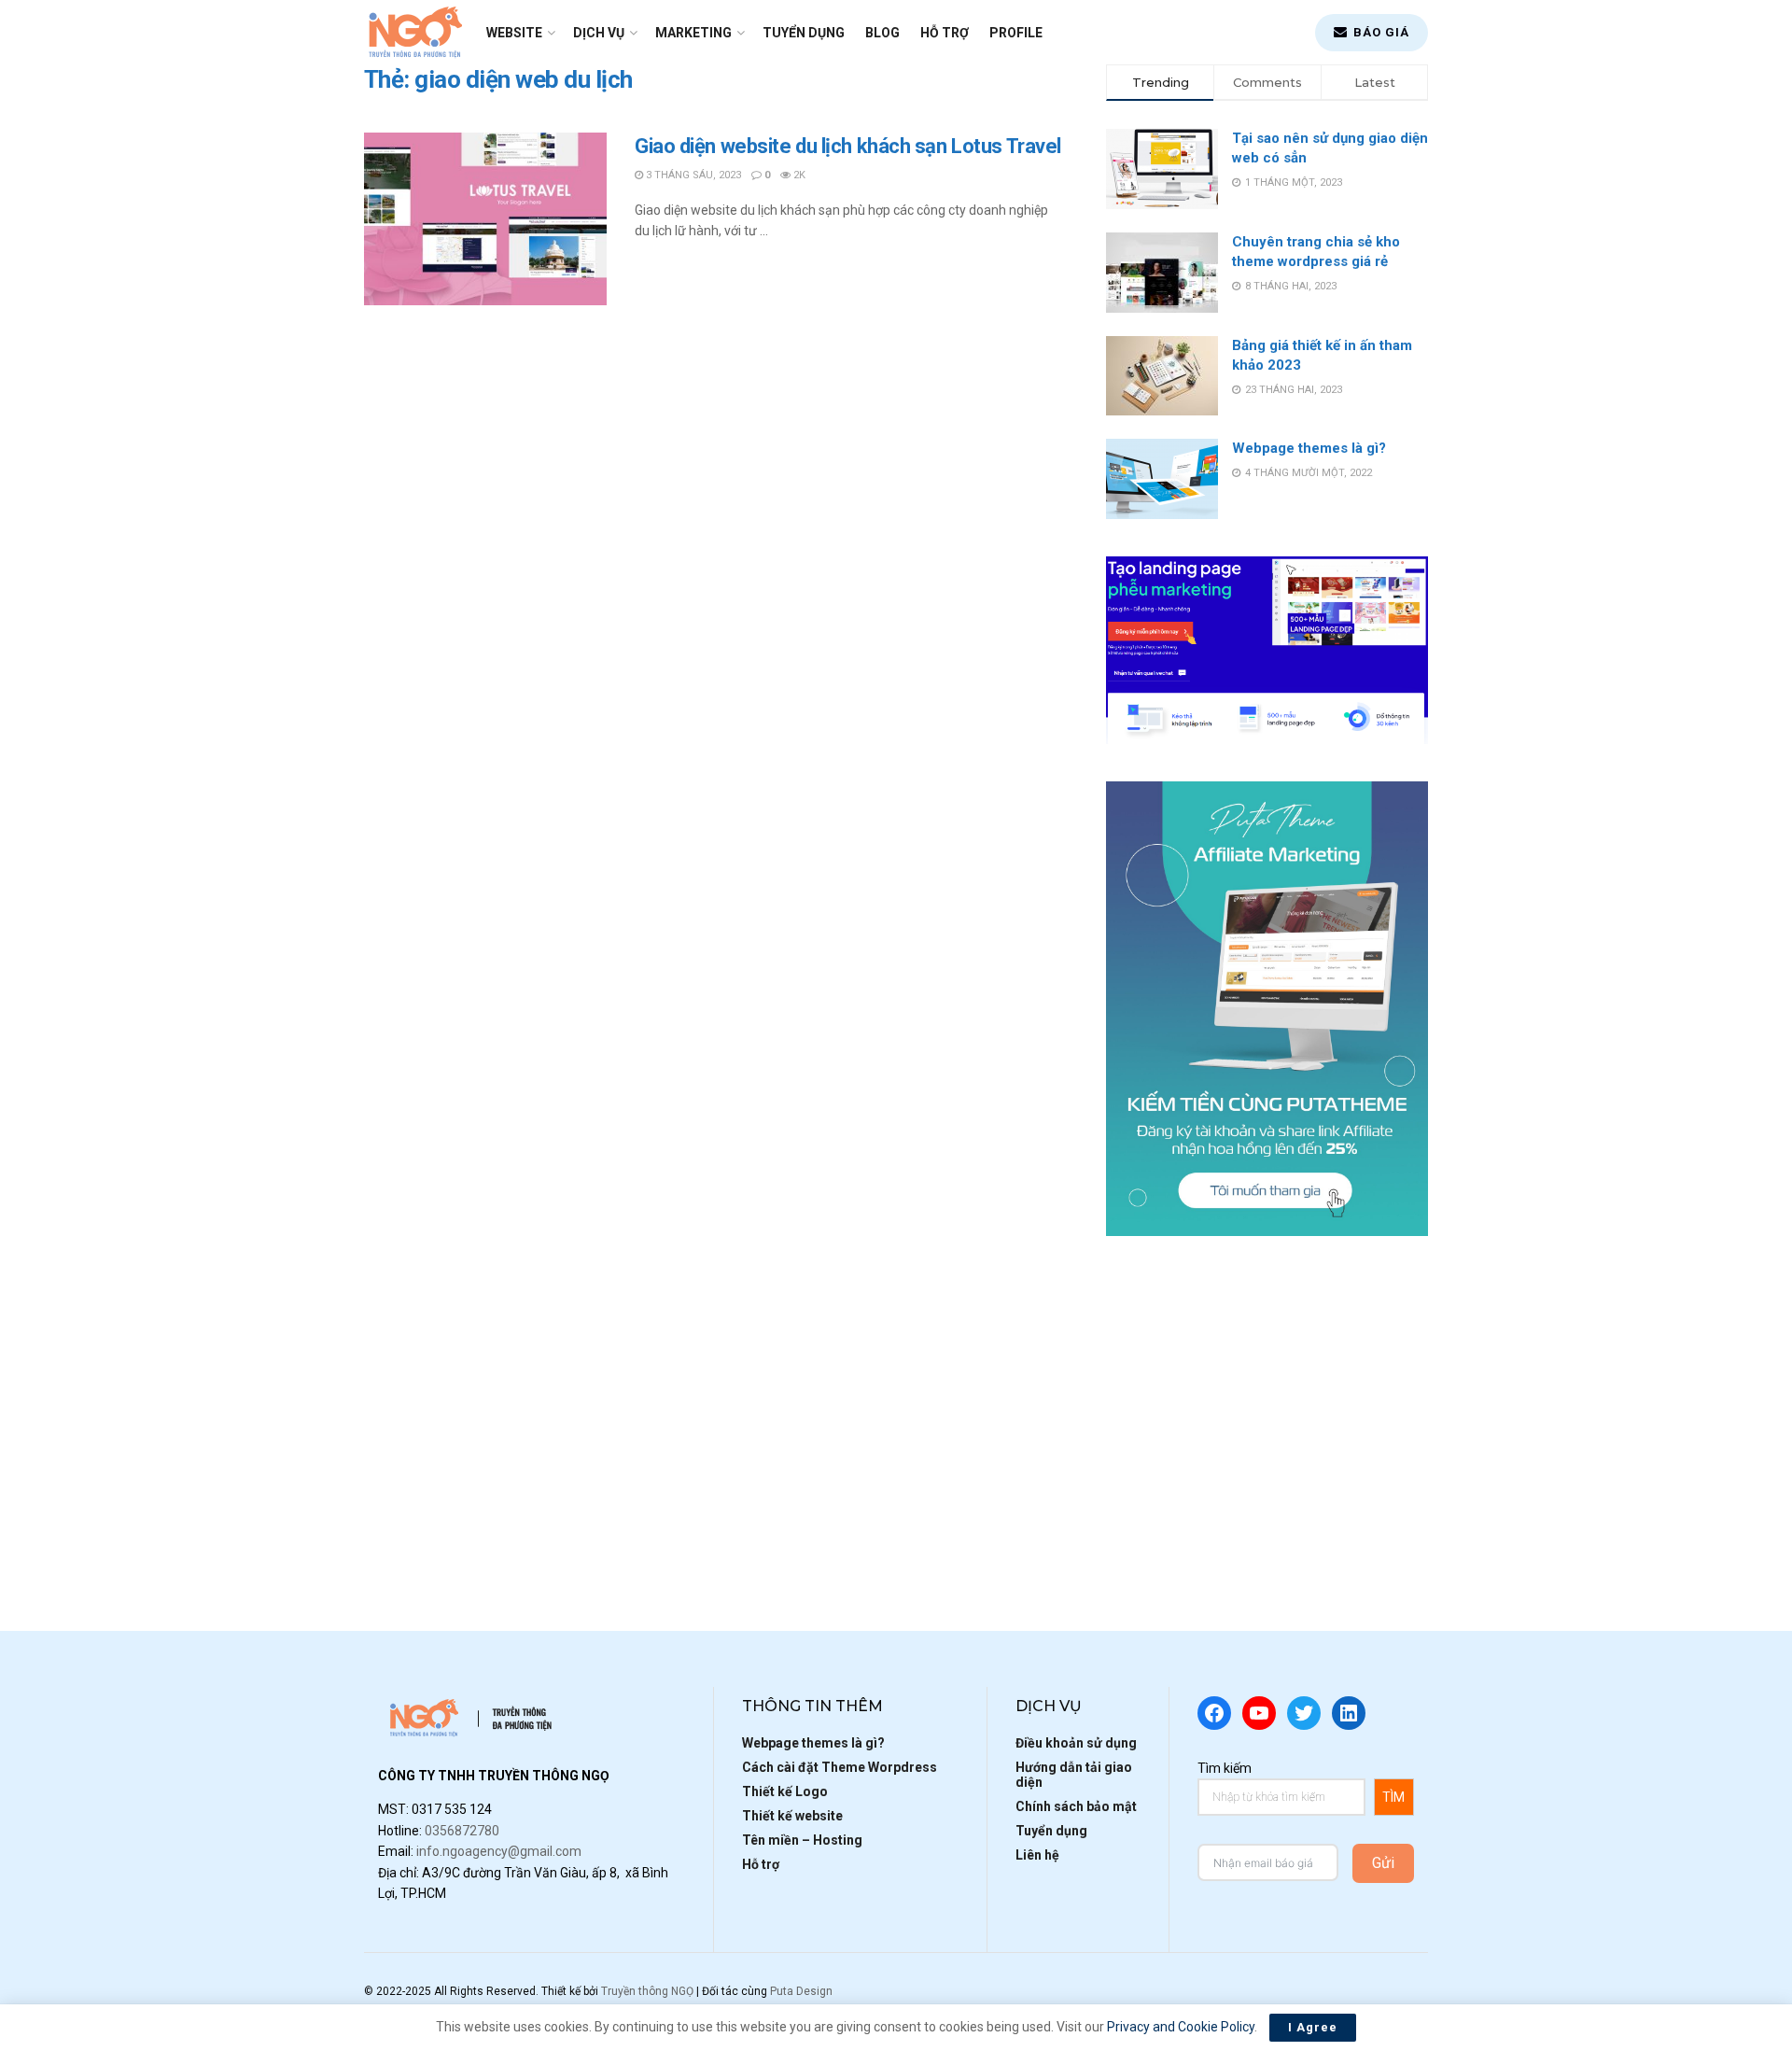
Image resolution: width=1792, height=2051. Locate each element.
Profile (1016, 33)
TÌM (1393, 1797)
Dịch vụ (599, 33)
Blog (882, 33)
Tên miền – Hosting (802, 1840)
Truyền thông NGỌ (647, 1991)
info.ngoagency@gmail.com (499, 1851)
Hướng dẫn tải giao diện (1074, 1775)
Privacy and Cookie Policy (1181, 2027)
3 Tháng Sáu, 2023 (692, 175)
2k (798, 175)
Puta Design (801, 1991)
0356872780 (462, 1831)
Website (514, 33)
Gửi (1383, 1863)
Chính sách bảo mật (1076, 1806)
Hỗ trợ (945, 33)
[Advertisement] (1267, 1404)
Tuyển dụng (804, 33)
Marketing (693, 33)
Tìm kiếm (1225, 1768)
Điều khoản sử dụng (1076, 1743)
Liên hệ (1037, 1855)
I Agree (1313, 2027)
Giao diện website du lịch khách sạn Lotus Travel (848, 146)
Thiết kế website (792, 1816)
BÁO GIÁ (1379, 32)
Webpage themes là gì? (1309, 448)
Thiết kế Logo (785, 1791)
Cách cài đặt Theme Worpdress (840, 1767)
